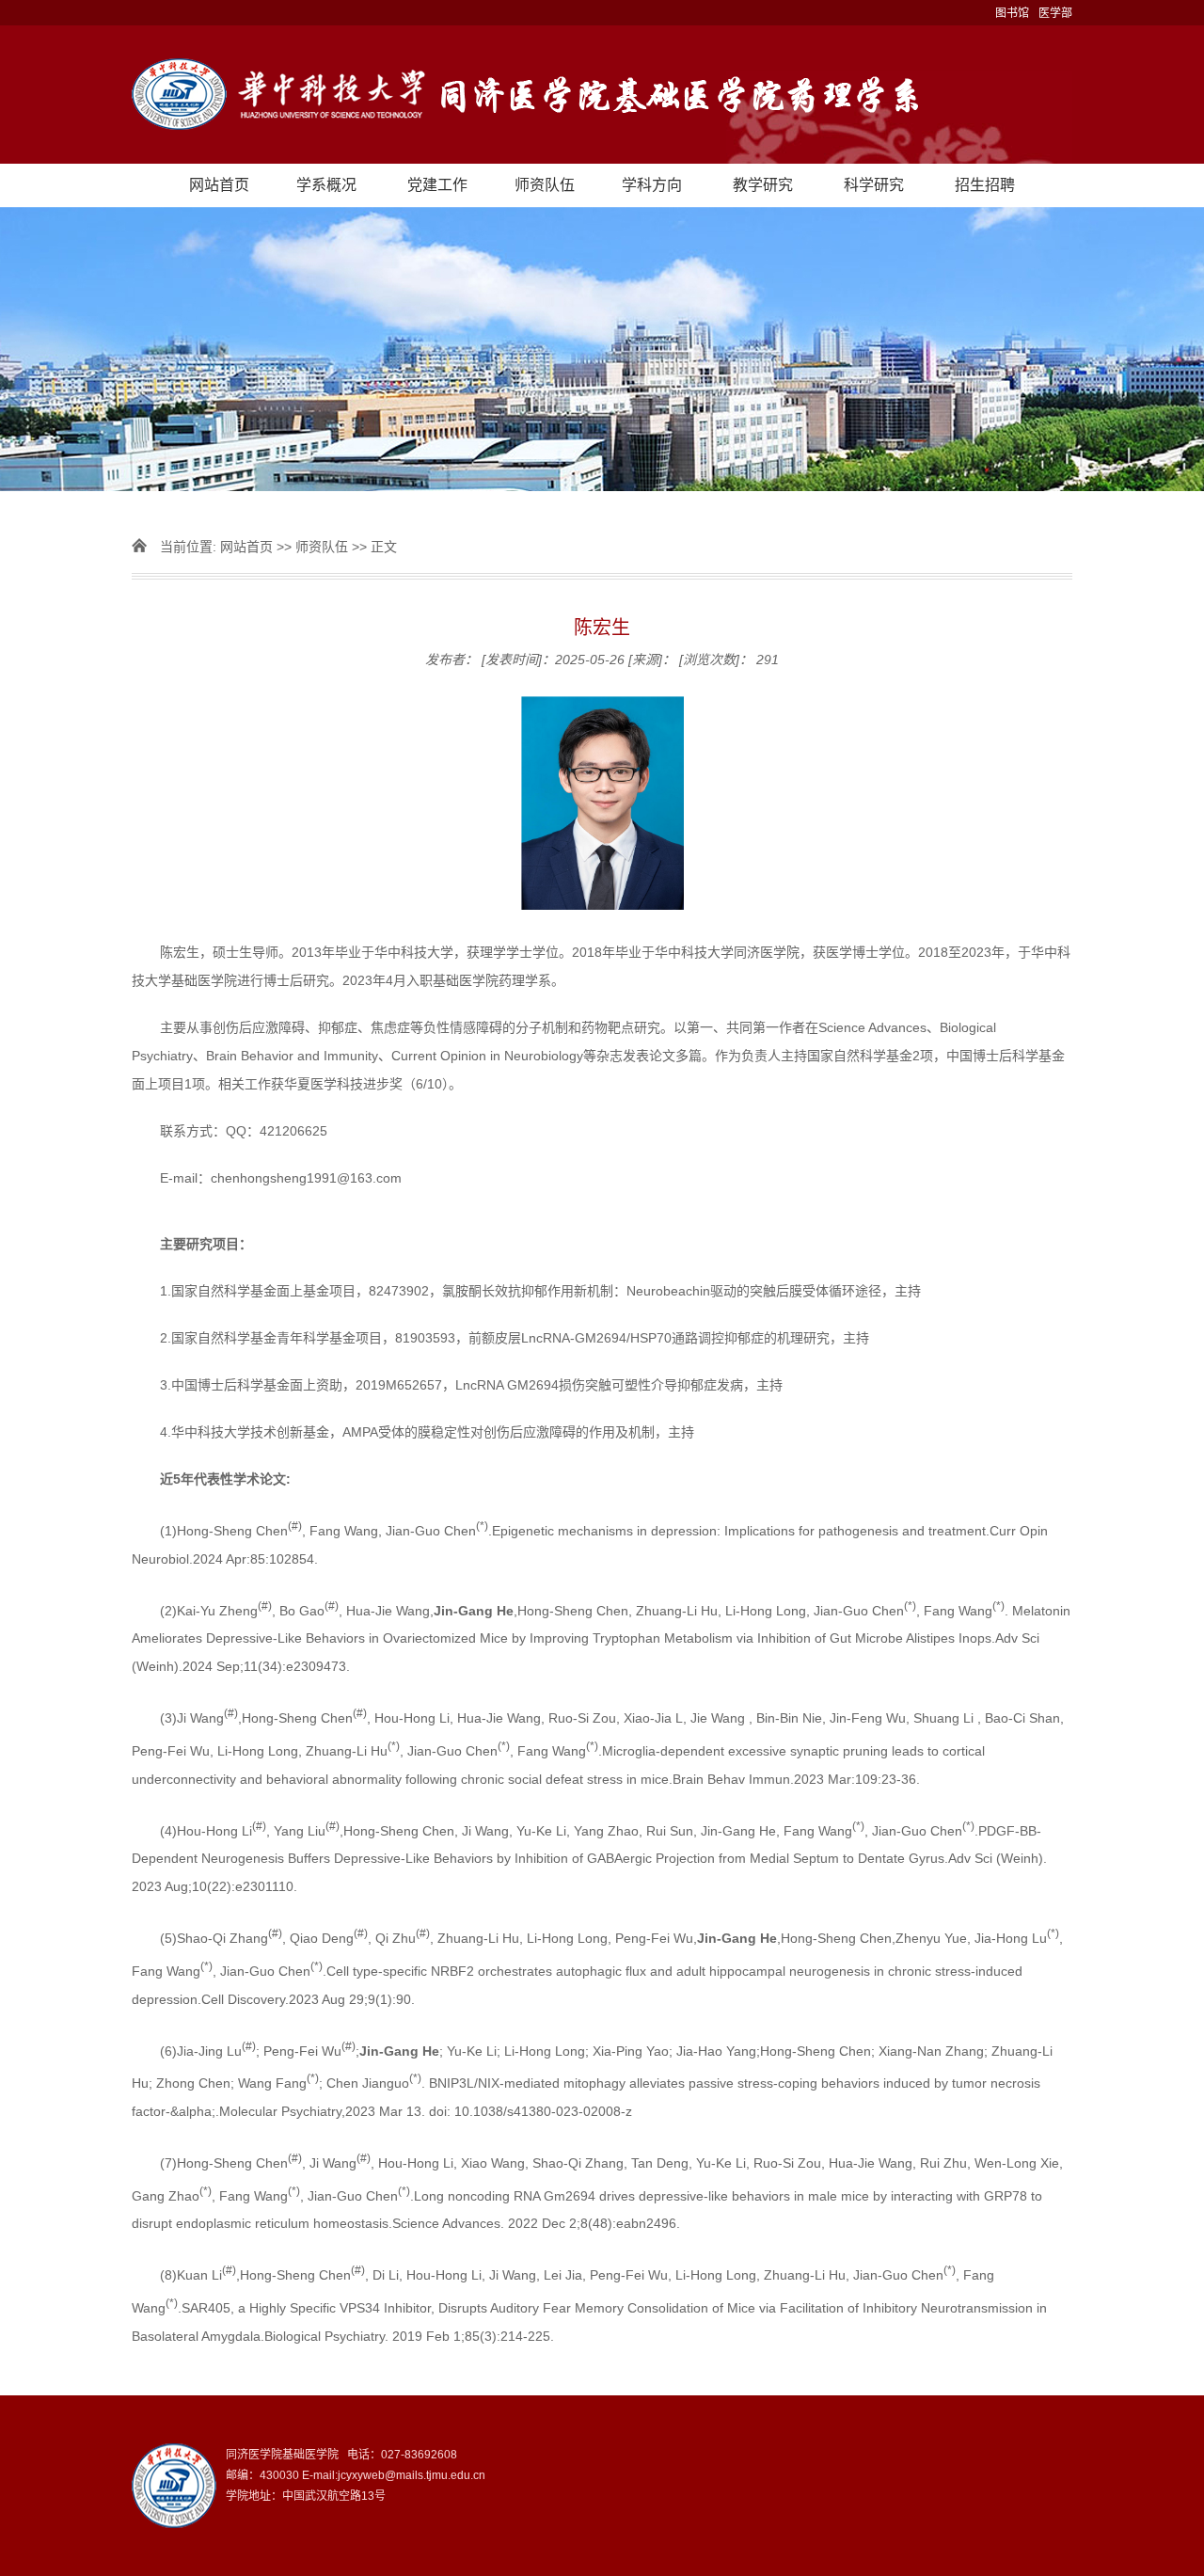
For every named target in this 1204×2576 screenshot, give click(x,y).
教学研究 (763, 185)
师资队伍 (545, 185)
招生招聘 (985, 185)
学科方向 (652, 185)
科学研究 (874, 185)
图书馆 (1012, 13)
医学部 (1055, 13)
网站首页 (219, 185)
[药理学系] (602, 95)
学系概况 (326, 185)
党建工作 (437, 185)
